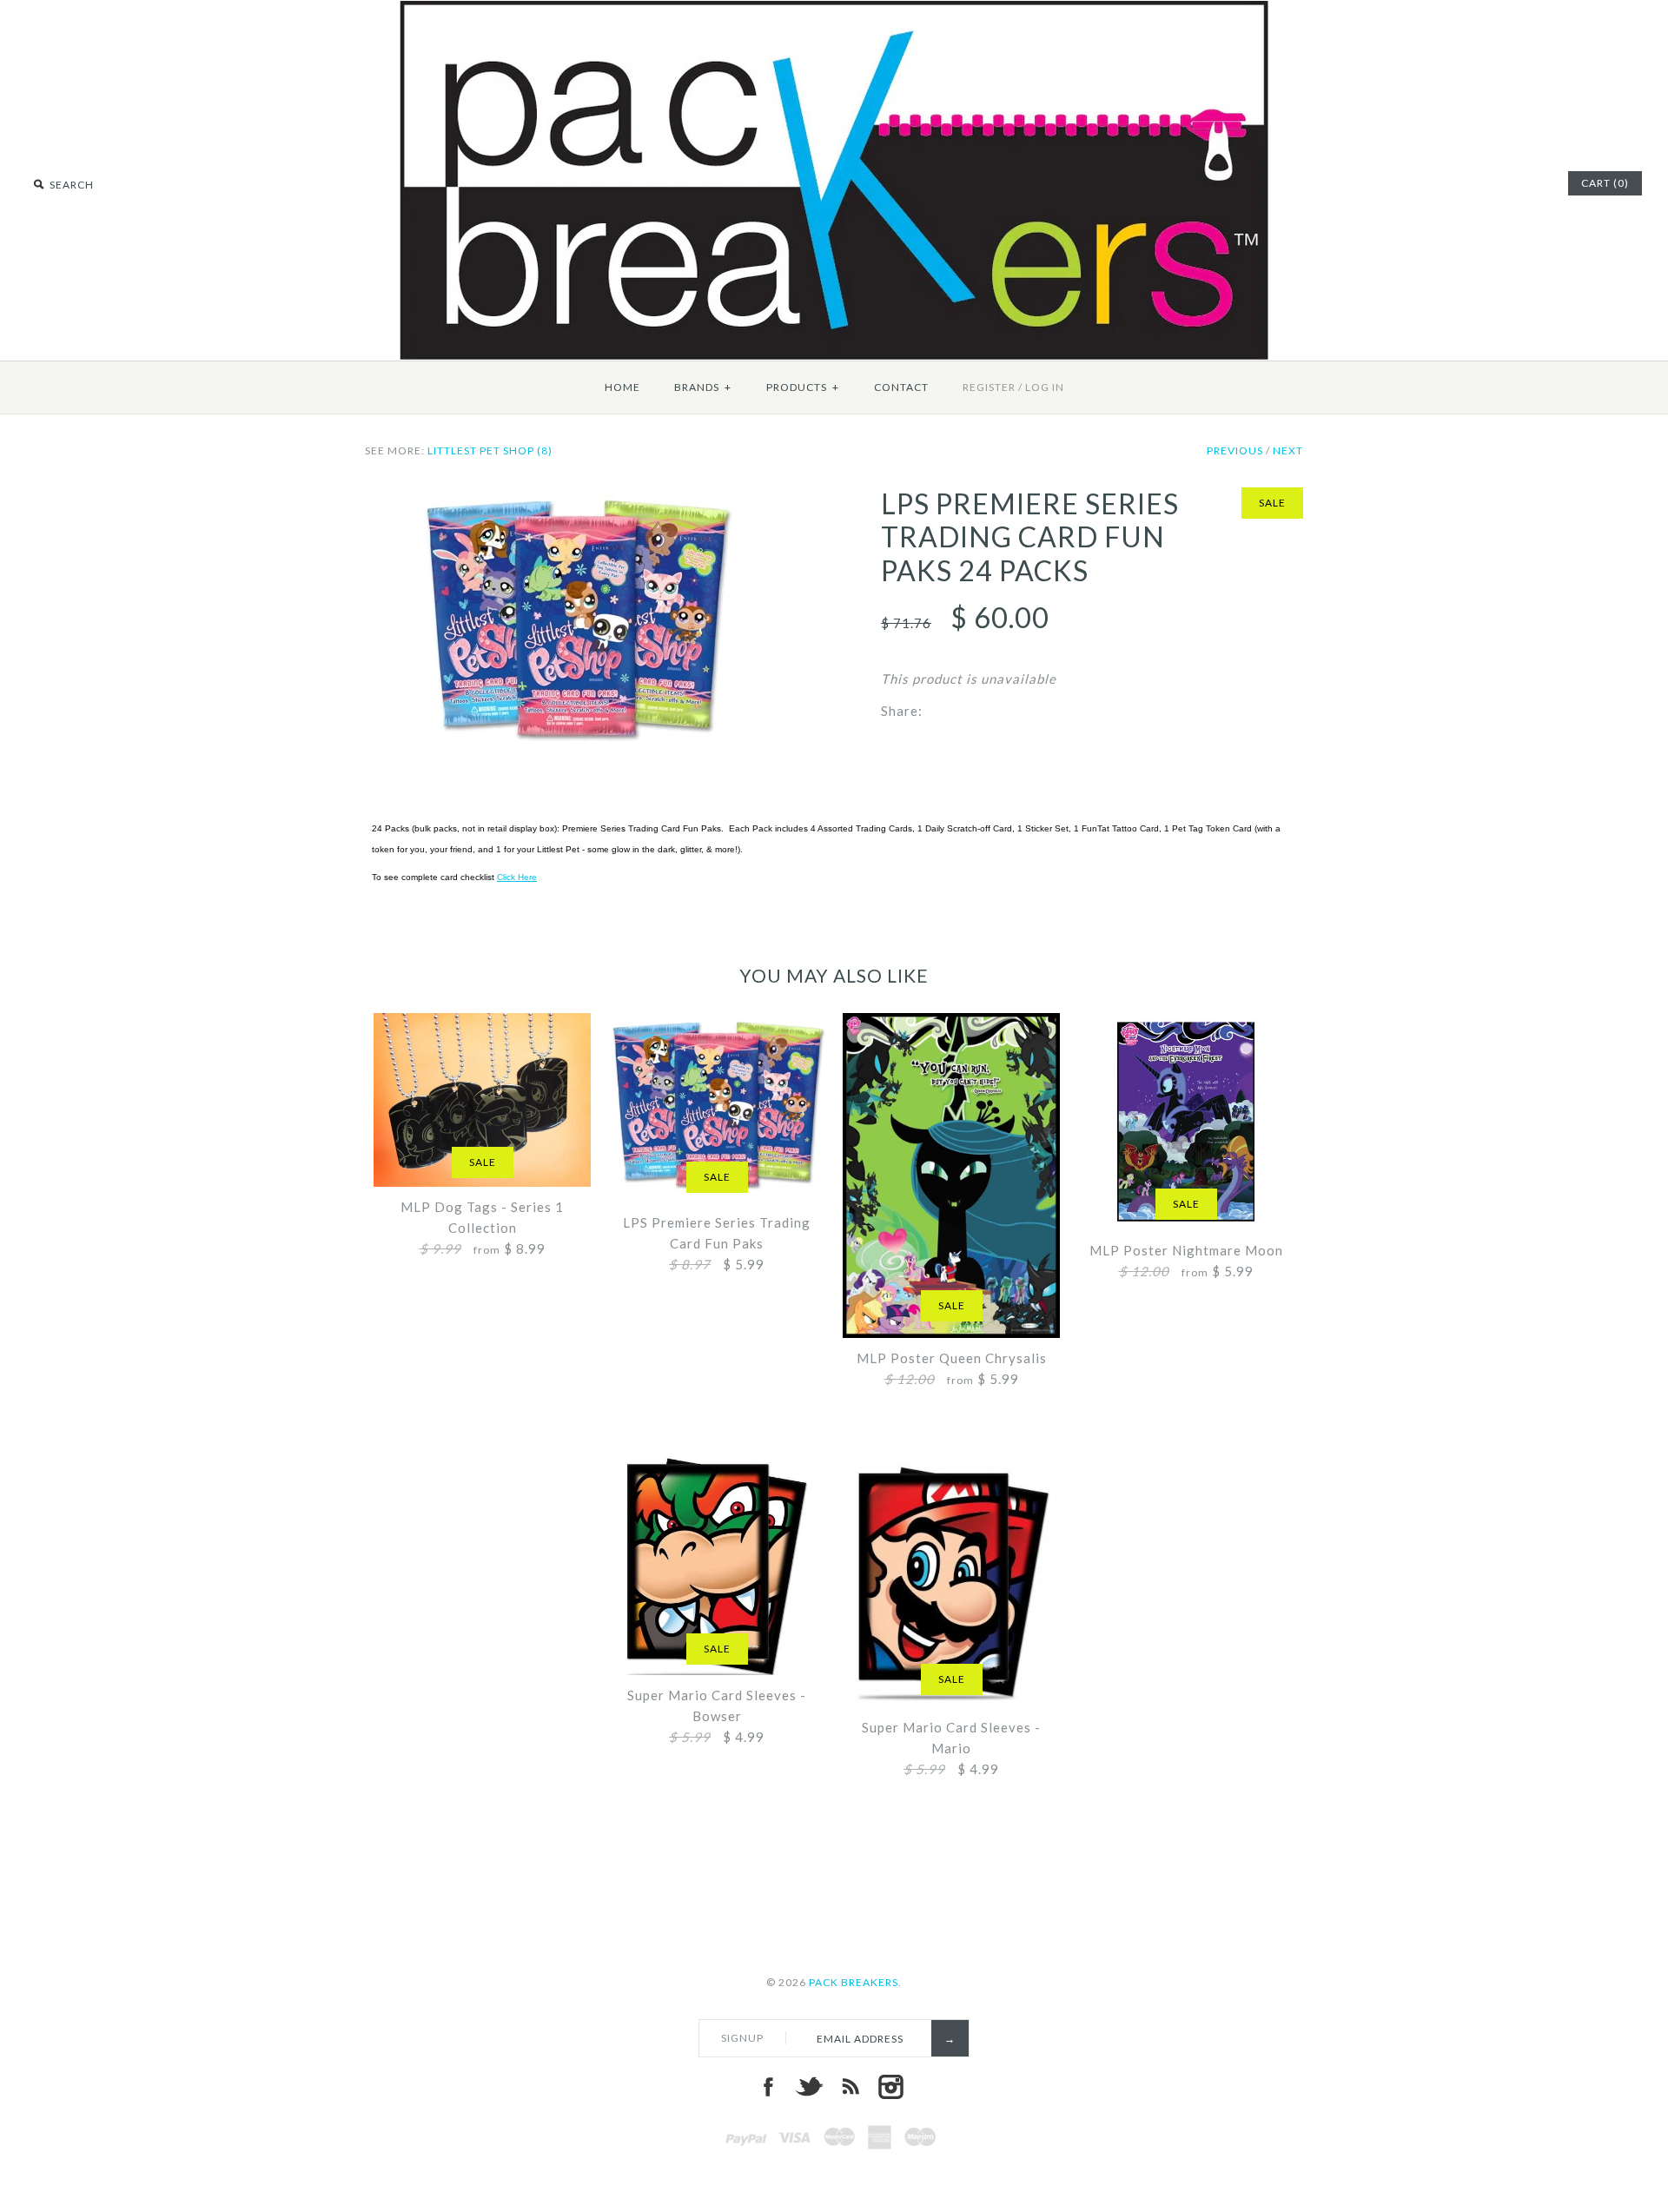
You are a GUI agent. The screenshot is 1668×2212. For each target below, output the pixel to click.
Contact (901, 387)
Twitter (809, 2087)
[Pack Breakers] (834, 11)
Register (989, 387)
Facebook (768, 2087)
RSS (850, 2087)
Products (803, 387)
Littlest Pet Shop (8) (490, 450)
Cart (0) (1605, 183)
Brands (703, 387)
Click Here (517, 877)
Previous (1235, 450)
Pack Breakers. (855, 1982)
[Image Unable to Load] (576, 498)
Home (622, 387)
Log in (1045, 387)
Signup (742, 2038)
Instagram (890, 2087)
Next (1288, 450)
